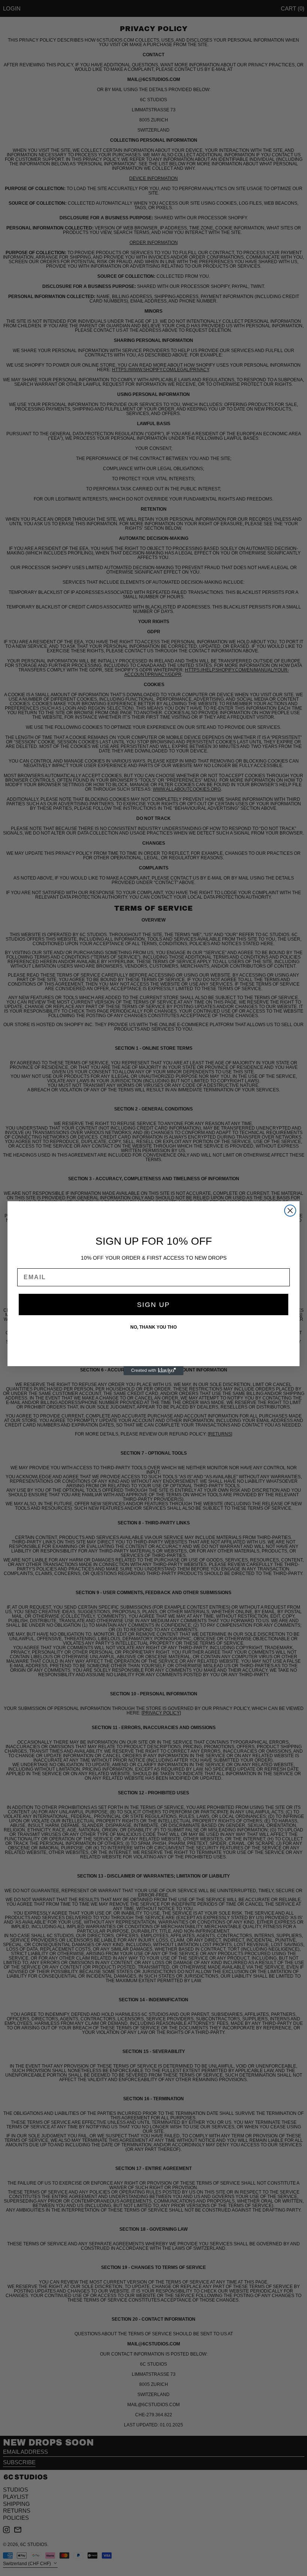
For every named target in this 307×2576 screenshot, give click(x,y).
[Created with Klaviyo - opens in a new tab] (153, 1371)
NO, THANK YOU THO (153, 1327)
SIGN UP (153, 1305)
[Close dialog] (290, 1211)
